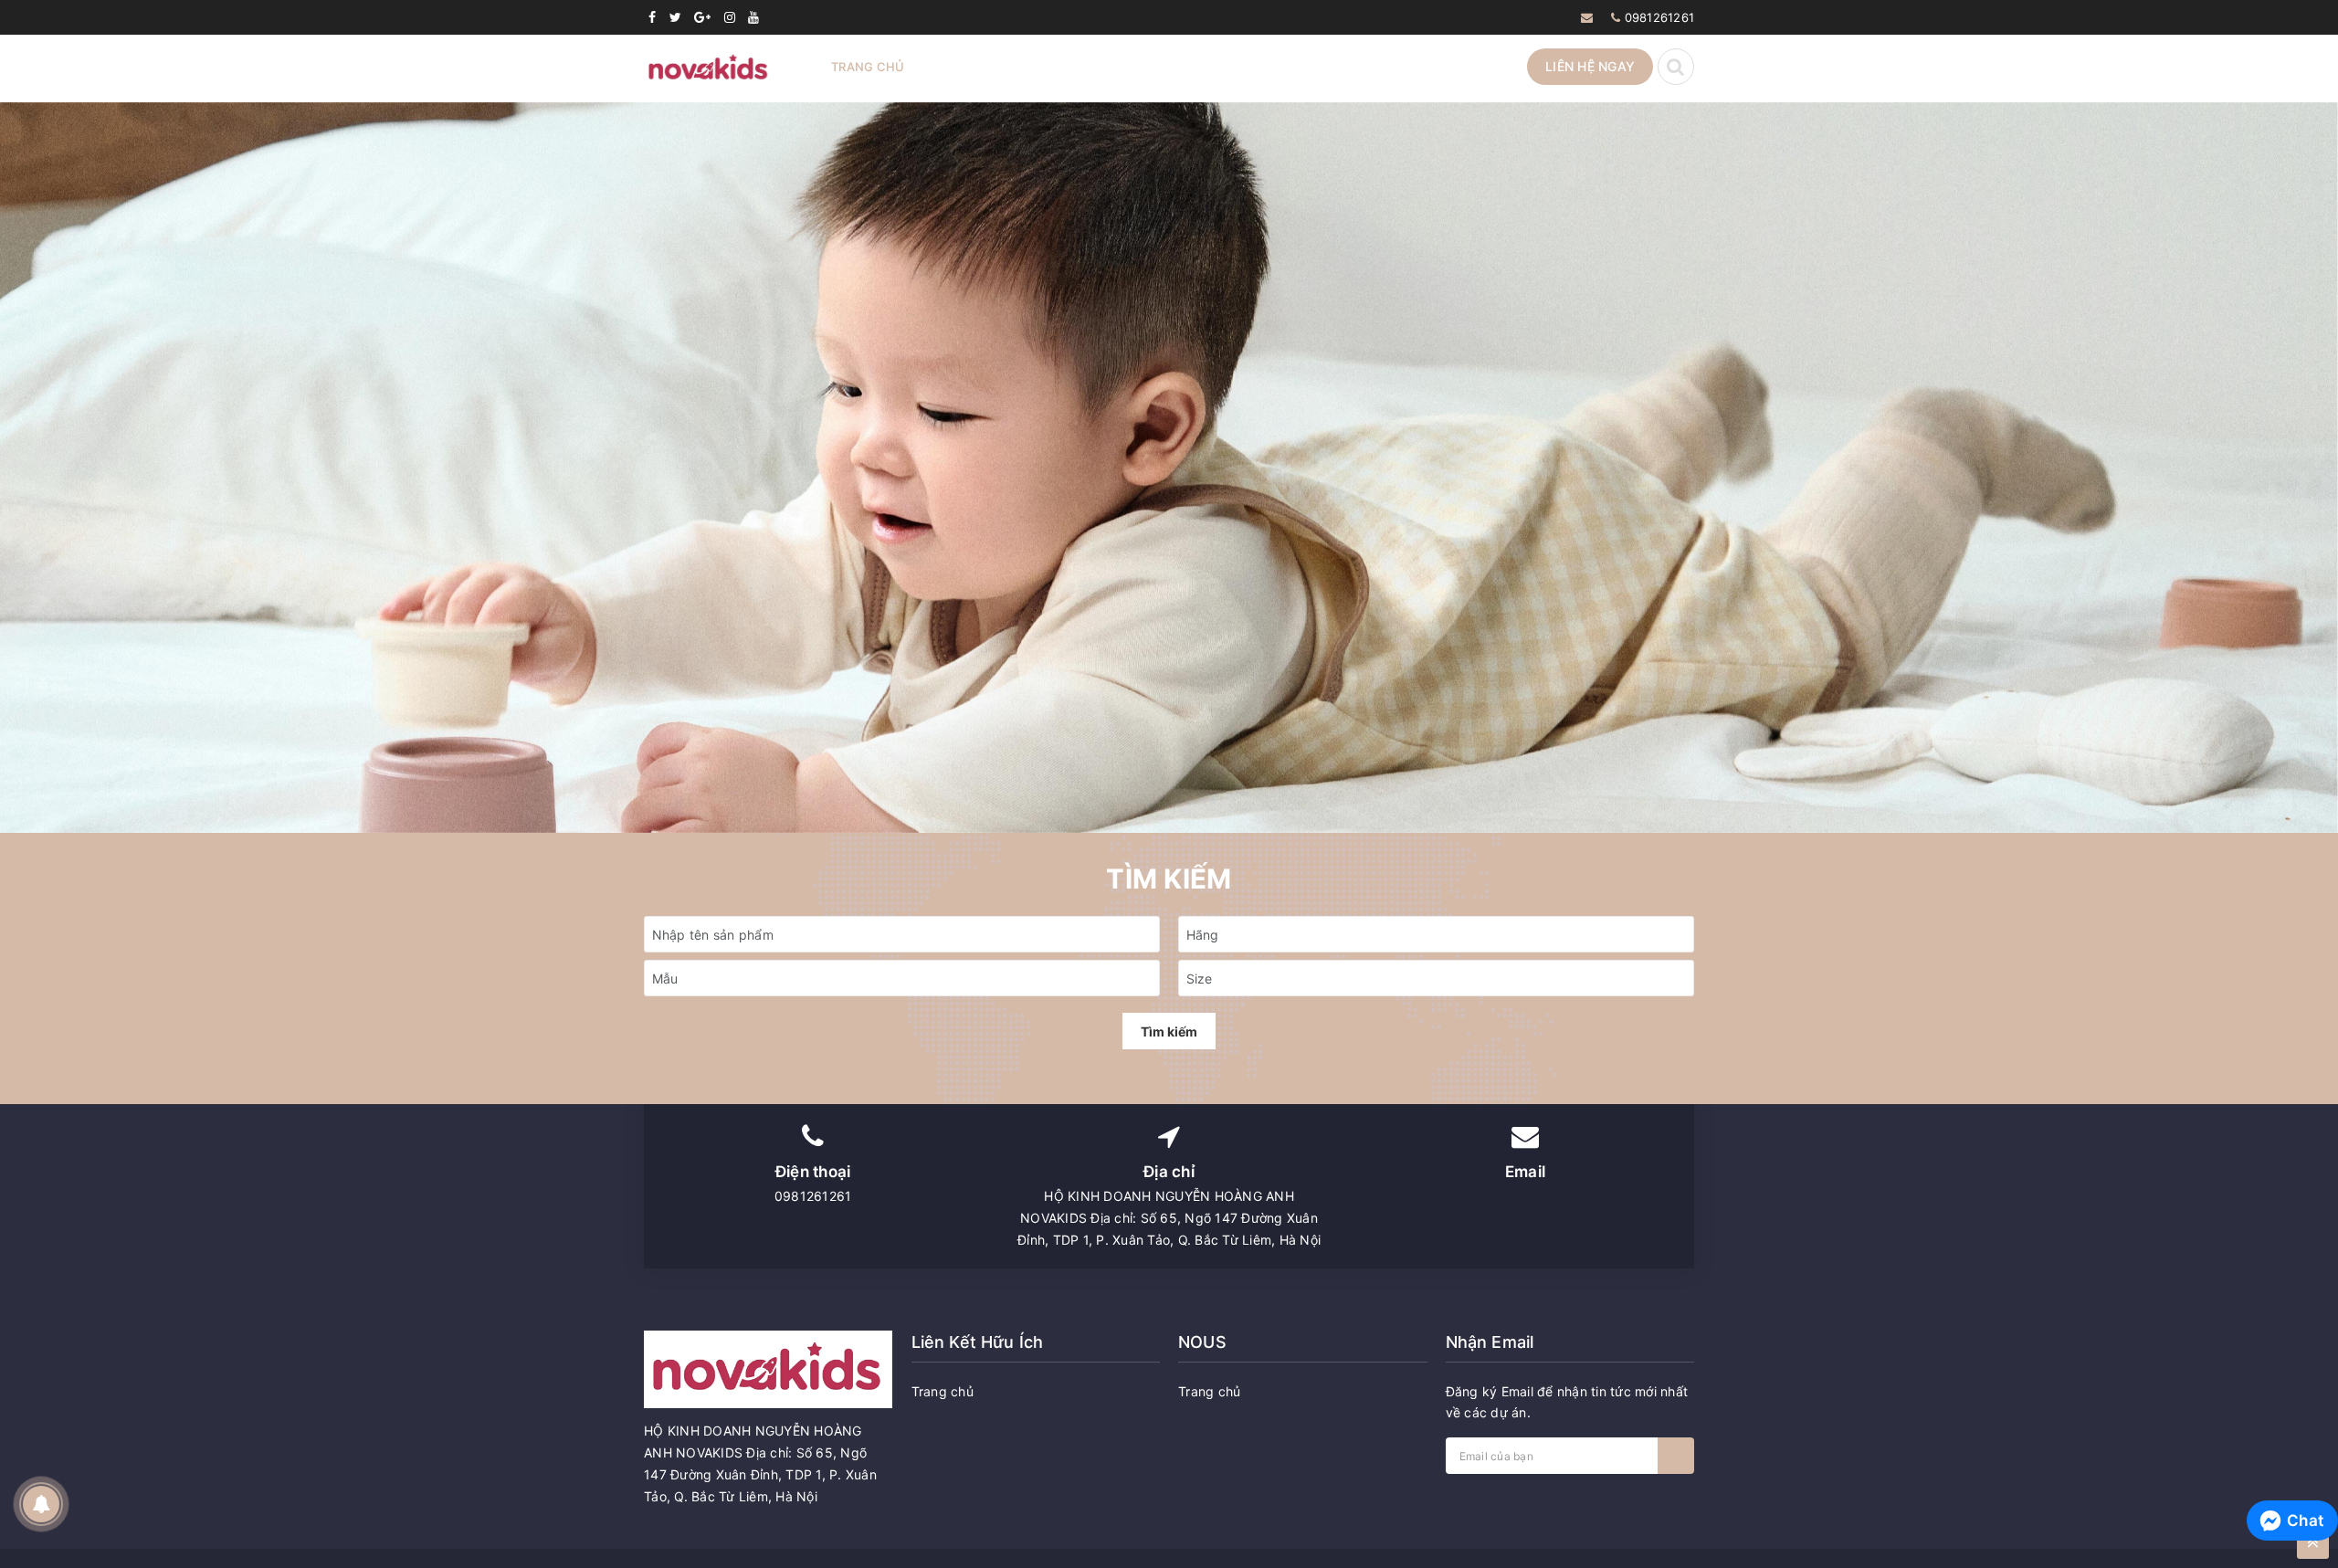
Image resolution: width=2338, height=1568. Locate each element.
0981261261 (1660, 17)
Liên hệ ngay (1590, 66)
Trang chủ (868, 67)
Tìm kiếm (1169, 1031)
